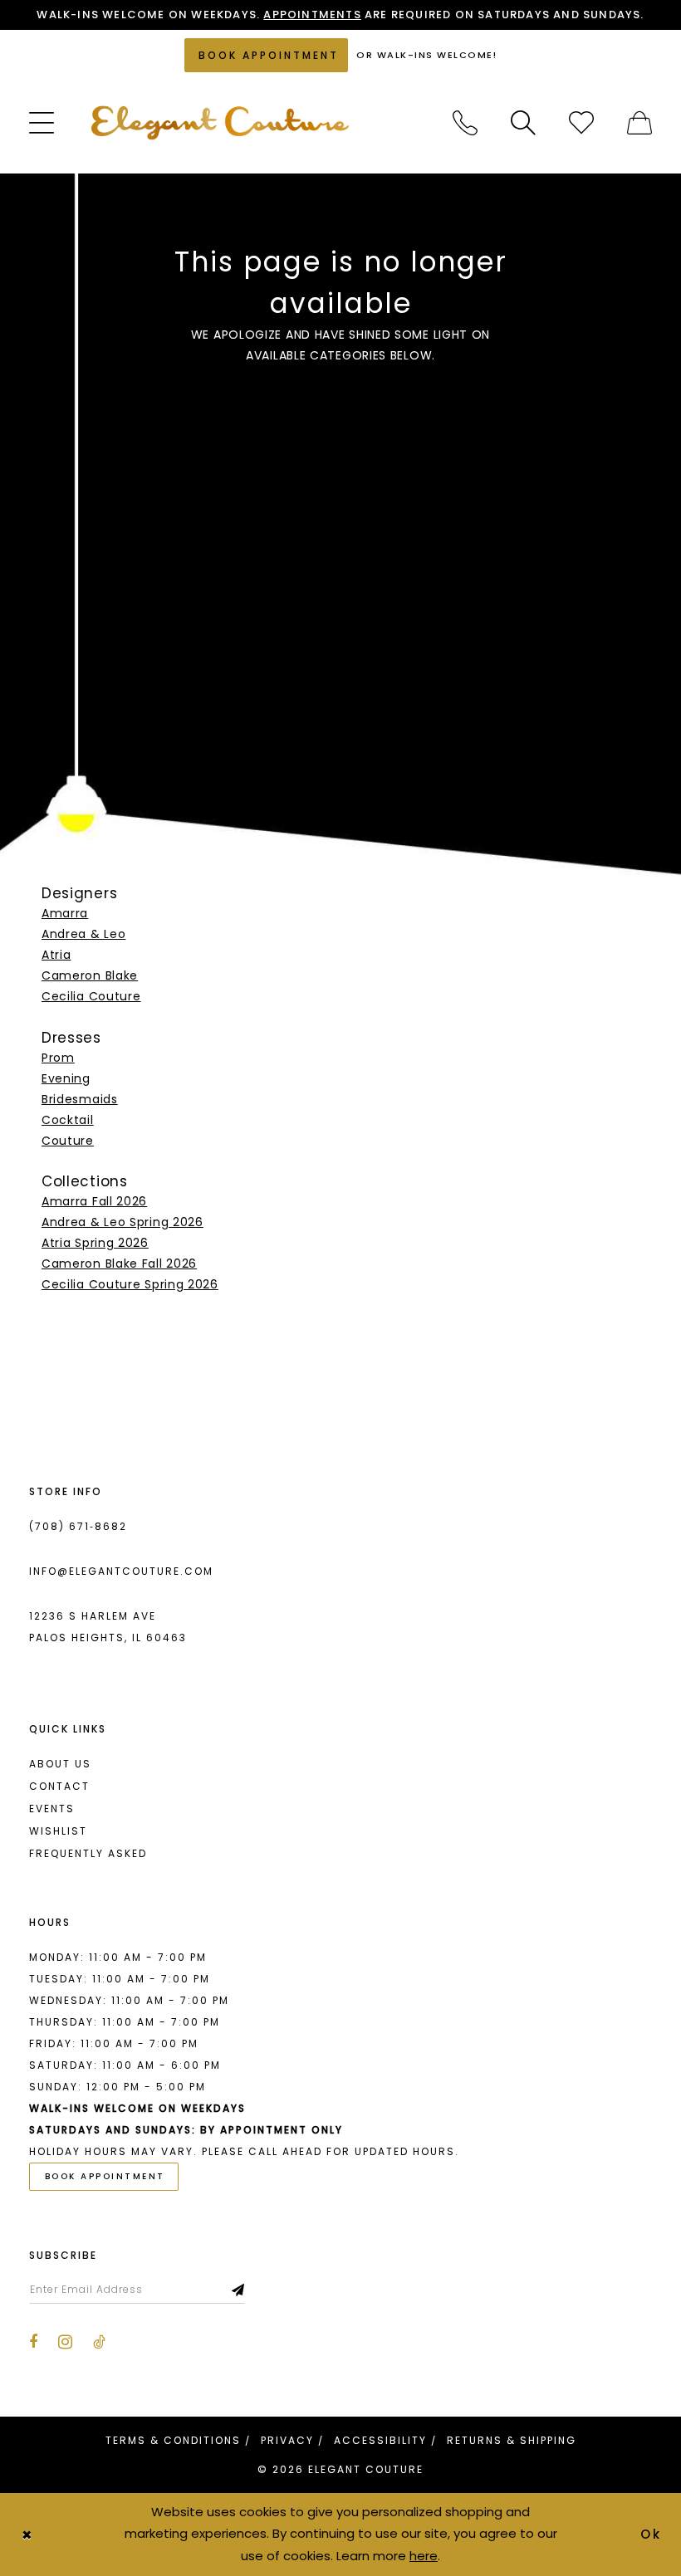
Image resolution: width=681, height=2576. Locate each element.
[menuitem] (42, 123)
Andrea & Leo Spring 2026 (122, 1222)
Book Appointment (105, 2176)
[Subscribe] (239, 2290)
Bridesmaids (80, 1099)
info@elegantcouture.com (121, 1571)
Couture (68, 1141)
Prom (58, 1058)
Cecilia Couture (91, 996)
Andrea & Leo (83, 934)
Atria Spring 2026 (95, 1243)
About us (60, 1764)
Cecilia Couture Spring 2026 (130, 1284)
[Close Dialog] (27, 2534)
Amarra (65, 913)
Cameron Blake (90, 975)
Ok (652, 2534)
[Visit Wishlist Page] (581, 123)
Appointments (312, 15)
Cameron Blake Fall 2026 (119, 1264)
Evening (66, 1078)
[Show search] (523, 123)
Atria (56, 955)
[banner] (220, 122)
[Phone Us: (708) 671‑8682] (465, 123)
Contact (59, 1786)
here (424, 2556)
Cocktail (68, 1120)
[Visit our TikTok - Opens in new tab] (99, 2342)
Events (52, 1809)
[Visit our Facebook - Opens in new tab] (33, 2342)
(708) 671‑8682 (78, 1526)
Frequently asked (88, 1853)
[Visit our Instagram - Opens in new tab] (65, 2342)
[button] (42, 123)
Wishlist (58, 1831)
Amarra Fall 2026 (94, 1201)
